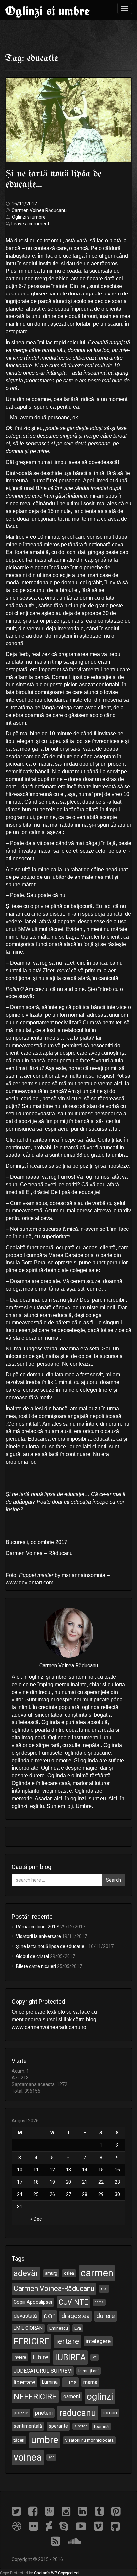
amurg (51, 2273)
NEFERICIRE (35, 2397)
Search (114, 1880)
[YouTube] (85, 2526)
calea (69, 2273)
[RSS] (59, 2541)
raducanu (78, 2413)
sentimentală (28, 2426)
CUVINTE (73, 2302)
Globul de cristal (32, 1956)
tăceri (19, 2440)
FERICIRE (31, 2341)
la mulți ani (89, 2371)
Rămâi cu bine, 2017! (38, 1927)
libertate (24, 2382)
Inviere (20, 2357)
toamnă (101, 2427)
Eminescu (59, 2328)
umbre (45, 2440)
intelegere (98, 2341)
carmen (97, 2273)
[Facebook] (37, 2511)
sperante (58, 2426)
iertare (68, 2341)
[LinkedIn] (86, 2511)
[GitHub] (118, 2526)
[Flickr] (37, 2526)
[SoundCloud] (77, 2541)
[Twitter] (20, 2511)
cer (104, 2289)
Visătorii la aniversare (38, 1936)
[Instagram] (70, 2511)
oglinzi (100, 2396)
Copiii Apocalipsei (33, 2302)
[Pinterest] (118, 2511)
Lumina (50, 2382)
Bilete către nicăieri (36, 1966)
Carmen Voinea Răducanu (39, 210)
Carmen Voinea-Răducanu (54, 2289)
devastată (25, 2316)
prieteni (44, 2413)
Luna (70, 2382)
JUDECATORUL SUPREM (43, 2371)
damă (99, 2302)
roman (110, 2413)
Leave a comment (30, 224)
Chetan (40, 2573)
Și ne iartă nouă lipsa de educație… (52, 1946)
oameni (72, 2396)
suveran (81, 2426)
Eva (78, 2328)
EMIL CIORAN (28, 2328)
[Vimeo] (102, 2526)
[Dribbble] (21, 2526)
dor (49, 2316)
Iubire (40, 2357)
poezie (21, 2413)
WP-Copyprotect (65, 2573)
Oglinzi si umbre (47, 11)
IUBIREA (70, 2357)
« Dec (36, 2219)
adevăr (26, 2273)
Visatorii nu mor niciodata (89, 2440)
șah (51, 2457)
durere (106, 2316)
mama (90, 2382)
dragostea (75, 2316)
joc (95, 2357)
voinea (28, 2457)
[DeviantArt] (52, 2526)
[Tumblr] (103, 2511)
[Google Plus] (53, 2511)
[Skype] (68, 2526)
